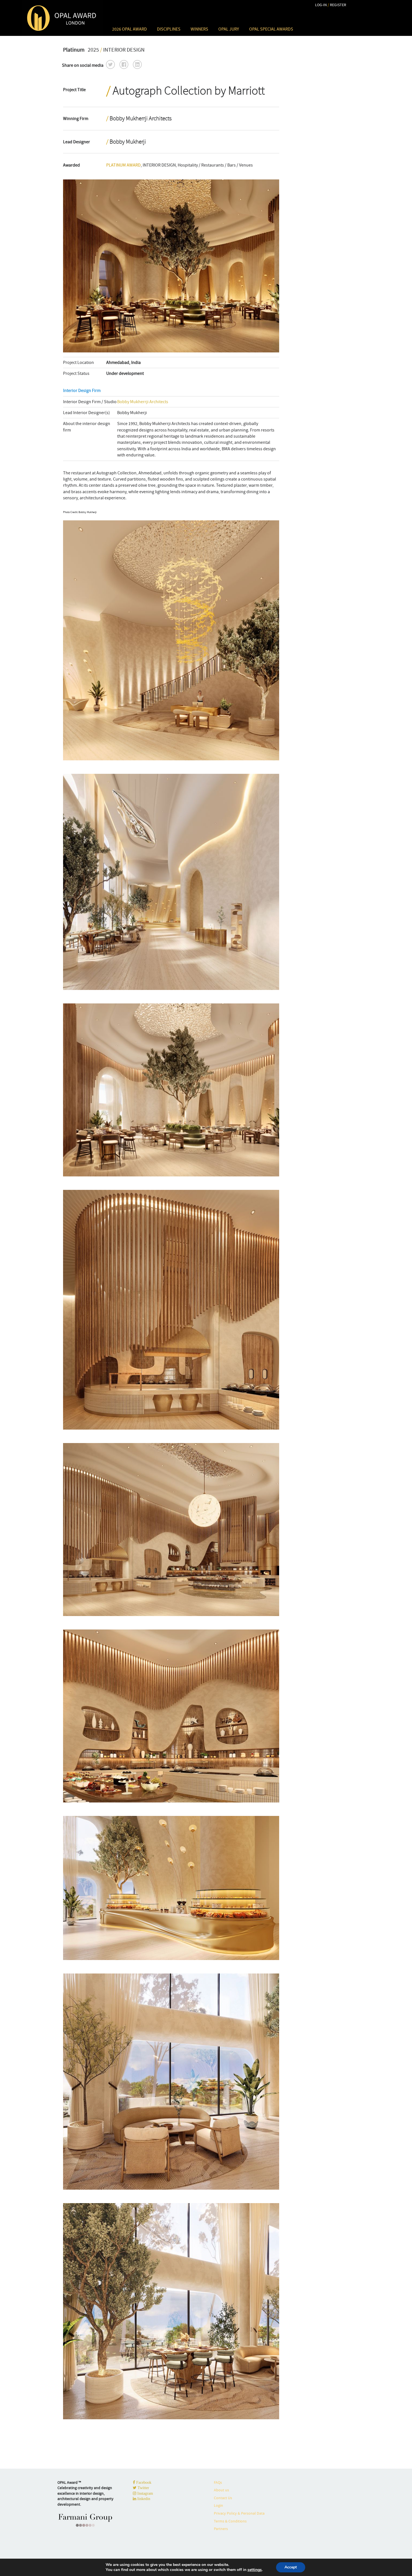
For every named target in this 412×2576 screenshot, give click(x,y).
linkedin (143, 2499)
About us (221, 2490)
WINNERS (199, 29)
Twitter (143, 2488)
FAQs (218, 2482)
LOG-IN (321, 5)
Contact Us (223, 2498)
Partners (221, 2529)
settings (255, 2570)
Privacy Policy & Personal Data (239, 2513)
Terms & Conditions (230, 2521)
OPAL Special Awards (271, 29)
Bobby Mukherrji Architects (143, 402)
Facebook (143, 2482)
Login (218, 2505)
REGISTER (338, 5)
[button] (110, 64)
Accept (291, 2567)
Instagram (145, 2493)
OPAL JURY (229, 29)
